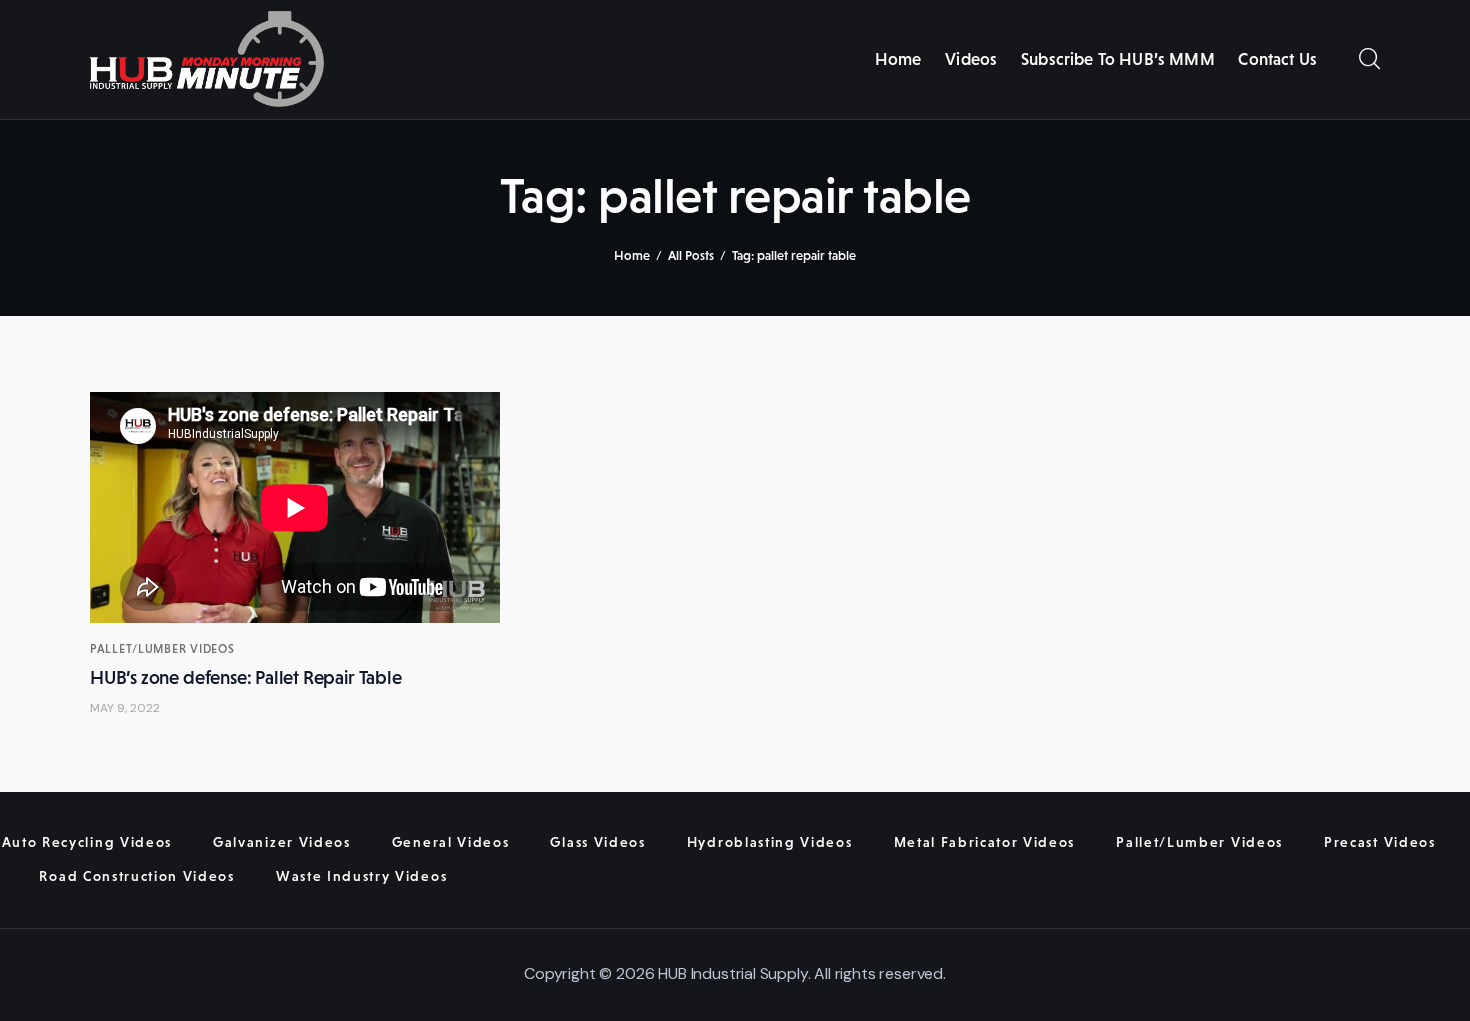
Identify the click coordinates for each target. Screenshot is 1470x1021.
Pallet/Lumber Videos (162, 649)
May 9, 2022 (125, 708)
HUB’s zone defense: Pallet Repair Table (246, 677)
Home (632, 255)
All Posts (691, 255)
